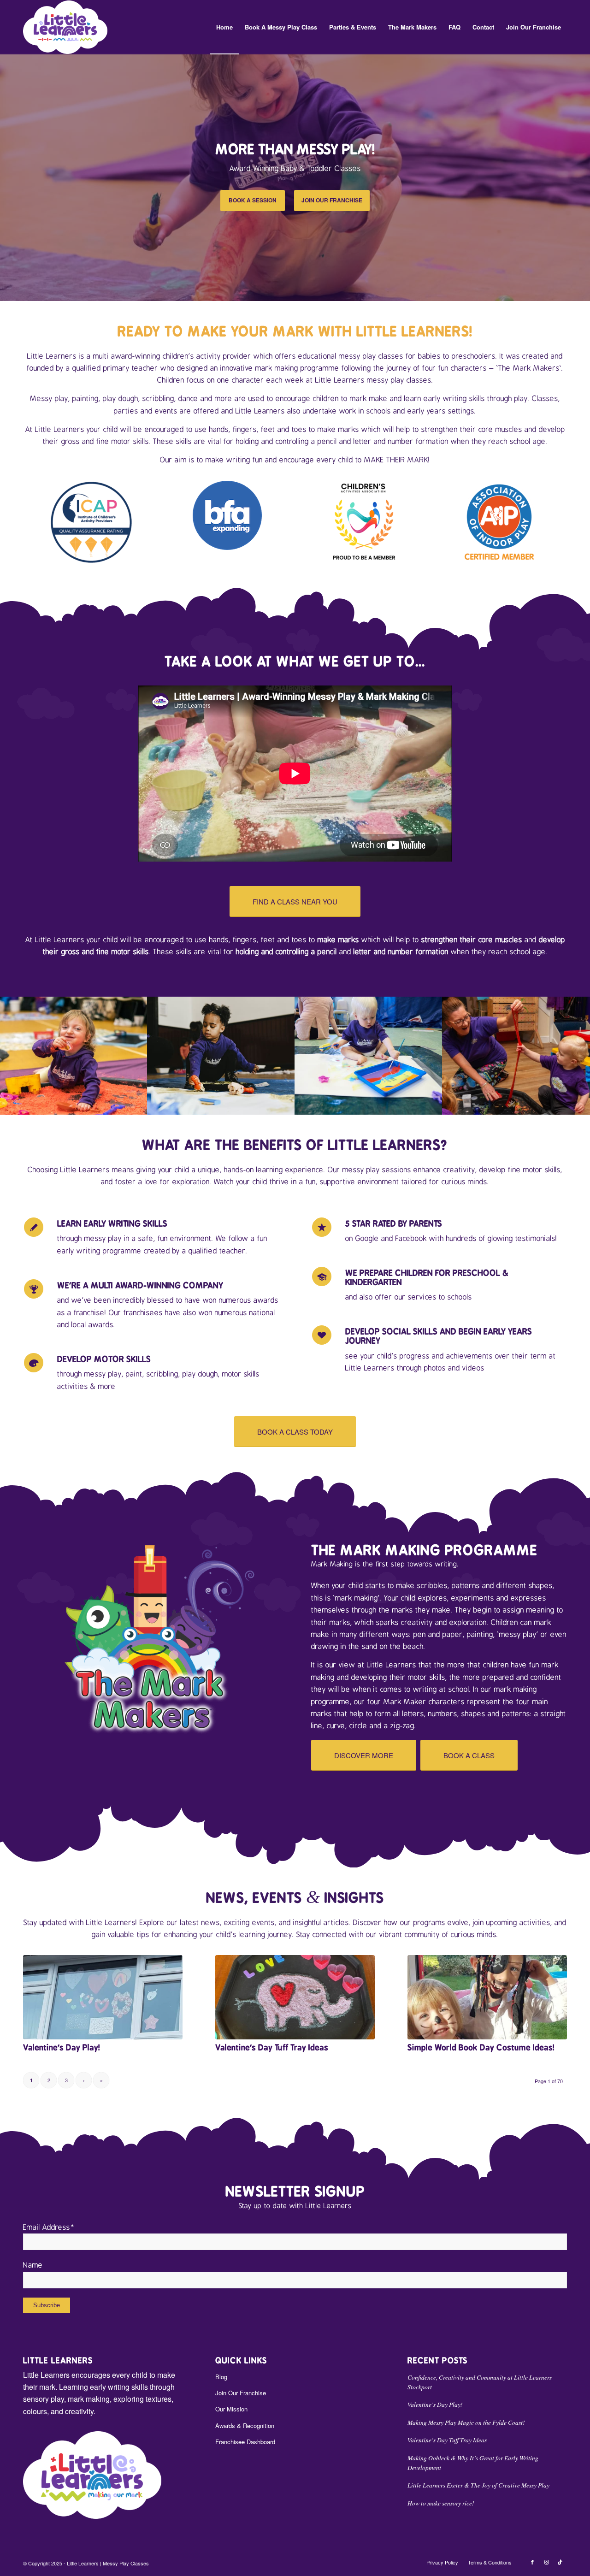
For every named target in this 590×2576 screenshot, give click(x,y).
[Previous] (8, 177)
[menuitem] (224, 27)
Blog (221, 2377)
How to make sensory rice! (441, 2503)
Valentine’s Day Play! (62, 2047)
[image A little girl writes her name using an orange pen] (221, 1056)
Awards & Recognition (245, 2425)
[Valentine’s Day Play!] (103, 1997)
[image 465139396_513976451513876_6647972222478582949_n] (516, 1056)
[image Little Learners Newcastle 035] (369, 1056)
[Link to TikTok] (560, 2562)
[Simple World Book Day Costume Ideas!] (487, 1997)
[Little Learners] (65, 27)
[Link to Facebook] (532, 2562)
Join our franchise (332, 200)
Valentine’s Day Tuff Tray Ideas (272, 2047)
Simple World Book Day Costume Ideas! (481, 2047)
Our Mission (231, 2409)
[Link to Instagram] (546, 2562)
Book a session (253, 200)
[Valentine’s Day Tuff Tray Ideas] (295, 1997)
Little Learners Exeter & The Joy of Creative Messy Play (478, 2485)
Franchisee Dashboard (245, 2442)
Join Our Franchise (241, 2393)
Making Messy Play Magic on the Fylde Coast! (466, 2422)
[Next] (582, 177)
